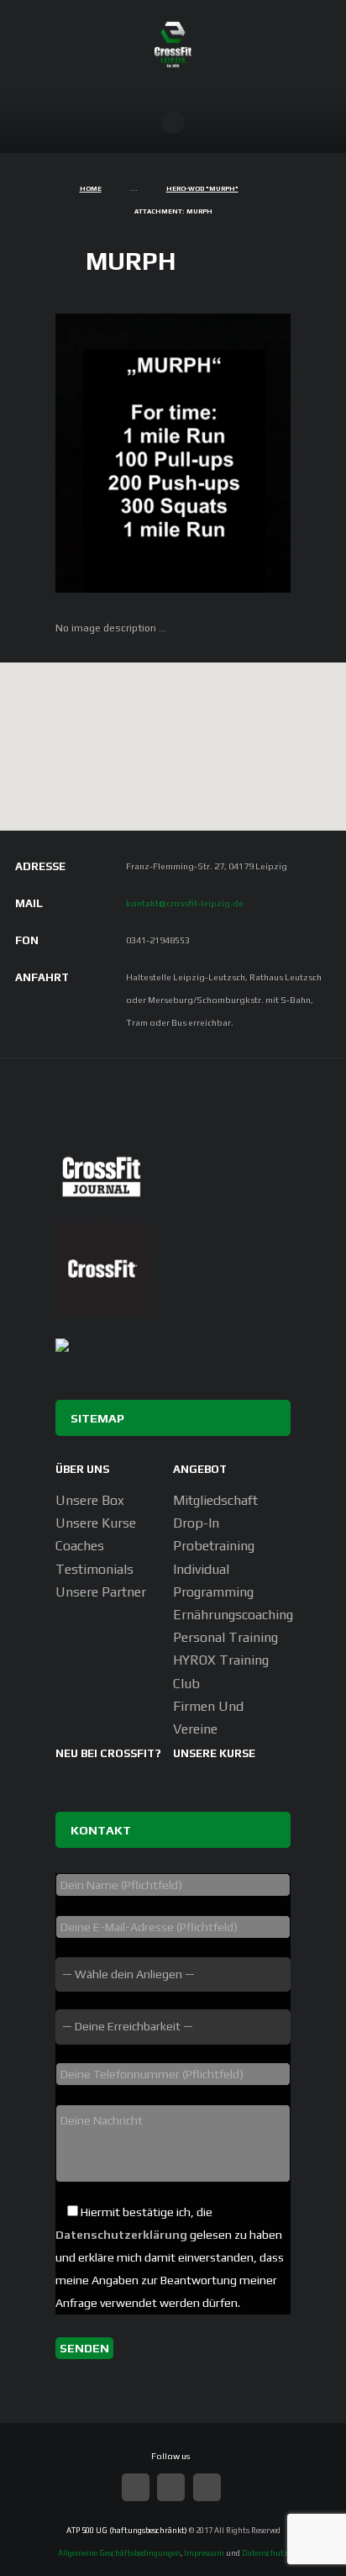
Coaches (80, 1546)
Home (91, 189)
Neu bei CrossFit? (108, 1753)
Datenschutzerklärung (121, 2235)
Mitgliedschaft (215, 1500)
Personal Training (225, 1637)
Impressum (204, 2553)
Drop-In (196, 1523)
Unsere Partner (101, 1592)
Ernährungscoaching (233, 1615)
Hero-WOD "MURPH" (202, 189)
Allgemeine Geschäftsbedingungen (119, 2553)
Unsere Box (90, 1500)
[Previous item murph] (114, 453)
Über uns (82, 1469)
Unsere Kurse (96, 1523)
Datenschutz (265, 2553)
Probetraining (214, 1546)
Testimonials (94, 1569)
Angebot (200, 1469)
